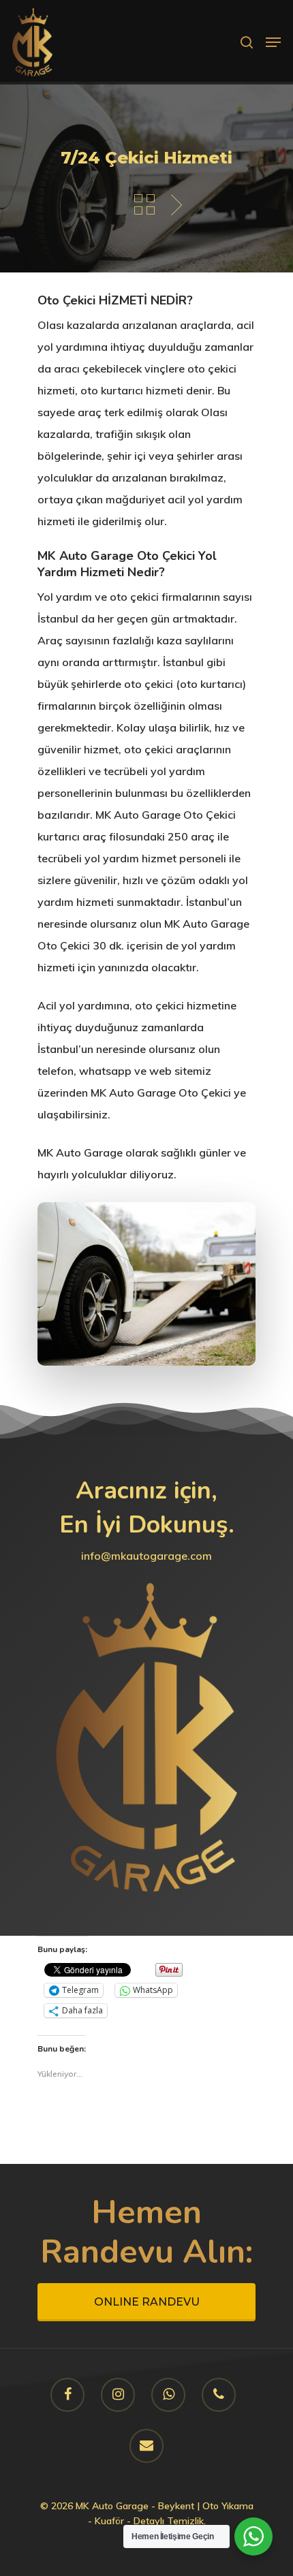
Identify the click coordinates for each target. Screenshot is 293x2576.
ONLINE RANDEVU (147, 2302)
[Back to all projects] (144, 205)
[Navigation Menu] (273, 42)
